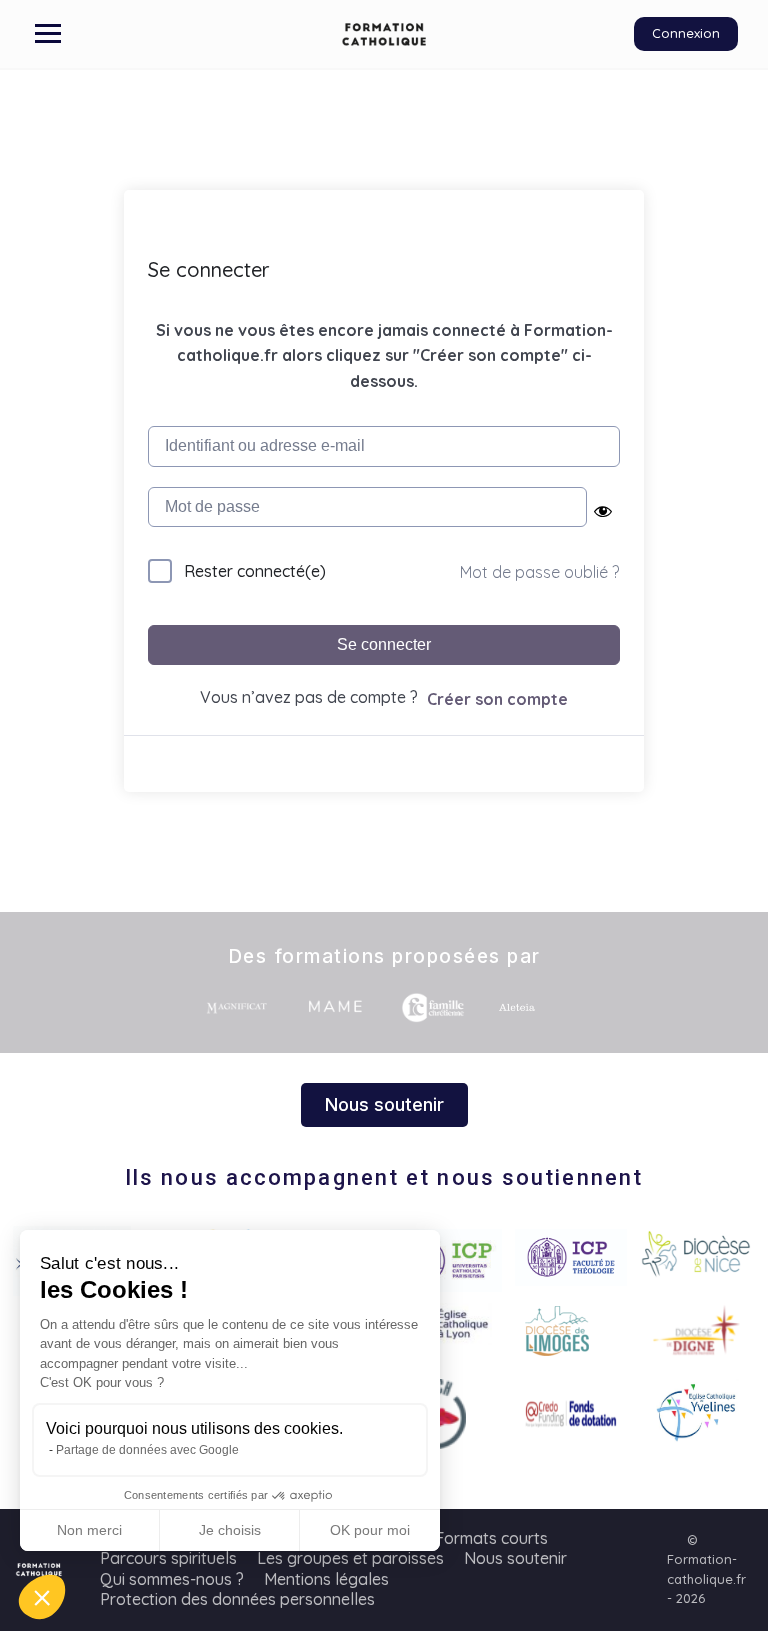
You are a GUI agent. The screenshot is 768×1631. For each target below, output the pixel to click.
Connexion (686, 33)
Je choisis (230, 1530)
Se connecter (384, 644)
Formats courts (491, 1538)
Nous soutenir (515, 1558)
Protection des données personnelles (237, 1599)
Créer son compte (497, 699)
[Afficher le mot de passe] (603, 511)
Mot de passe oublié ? (539, 572)
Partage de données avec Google (147, 1450)
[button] (42, 1597)
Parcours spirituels (168, 1558)
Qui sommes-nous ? (172, 1579)
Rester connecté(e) (255, 571)
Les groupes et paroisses (350, 1558)
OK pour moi (370, 1530)
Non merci (89, 1530)
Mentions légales (326, 1579)
